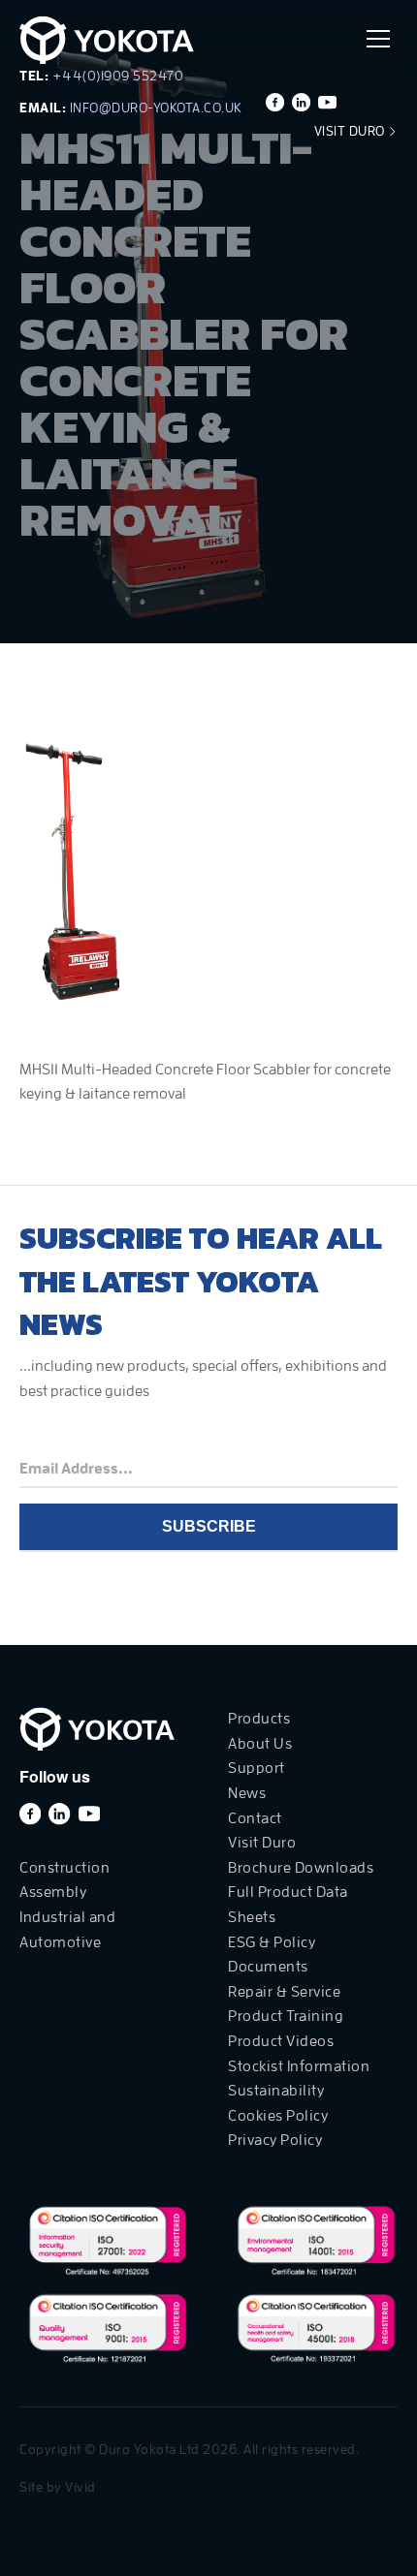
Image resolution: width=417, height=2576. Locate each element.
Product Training (286, 2016)
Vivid (80, 2487)
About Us (260, 1744)
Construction (64, 1868)
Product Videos (281, 2041)
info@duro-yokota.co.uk (156, 108)
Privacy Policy (275, 2140)
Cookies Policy (278, 2116)
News (247, 1793)
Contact (255, 1818)
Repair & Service (284, 1992)
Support (257, 1768)
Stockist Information (299, 2066)
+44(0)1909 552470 (118, 76)
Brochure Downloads (301, 1868)
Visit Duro (352, 131)
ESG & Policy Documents (272, 1955)
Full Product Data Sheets (288, 1905)
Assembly (53, 1892)
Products (259, 1719)
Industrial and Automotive (67, 1930)
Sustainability (276, 2091)
